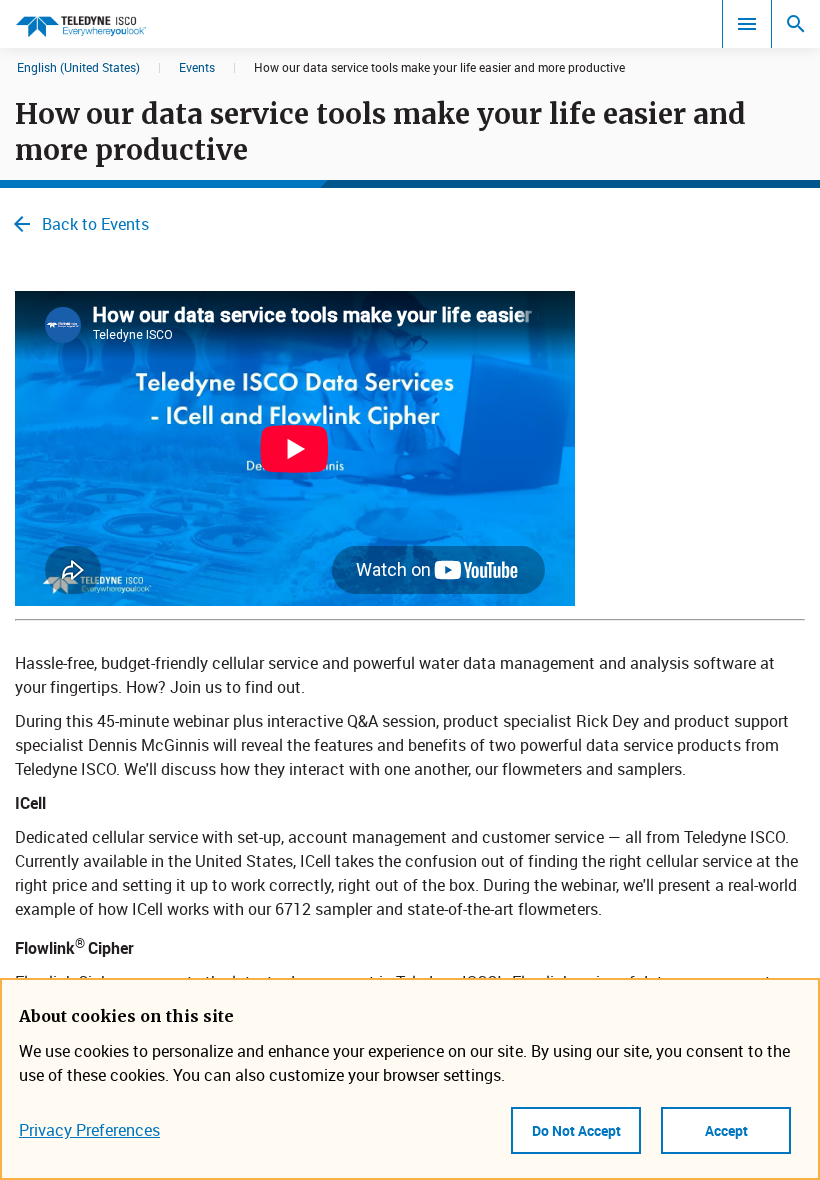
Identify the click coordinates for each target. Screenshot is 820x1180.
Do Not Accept (576, 1130)
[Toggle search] (796, 24)
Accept (726, 1130)
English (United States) (78, 67)
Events (197, 67)
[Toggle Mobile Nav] (747, 24)
